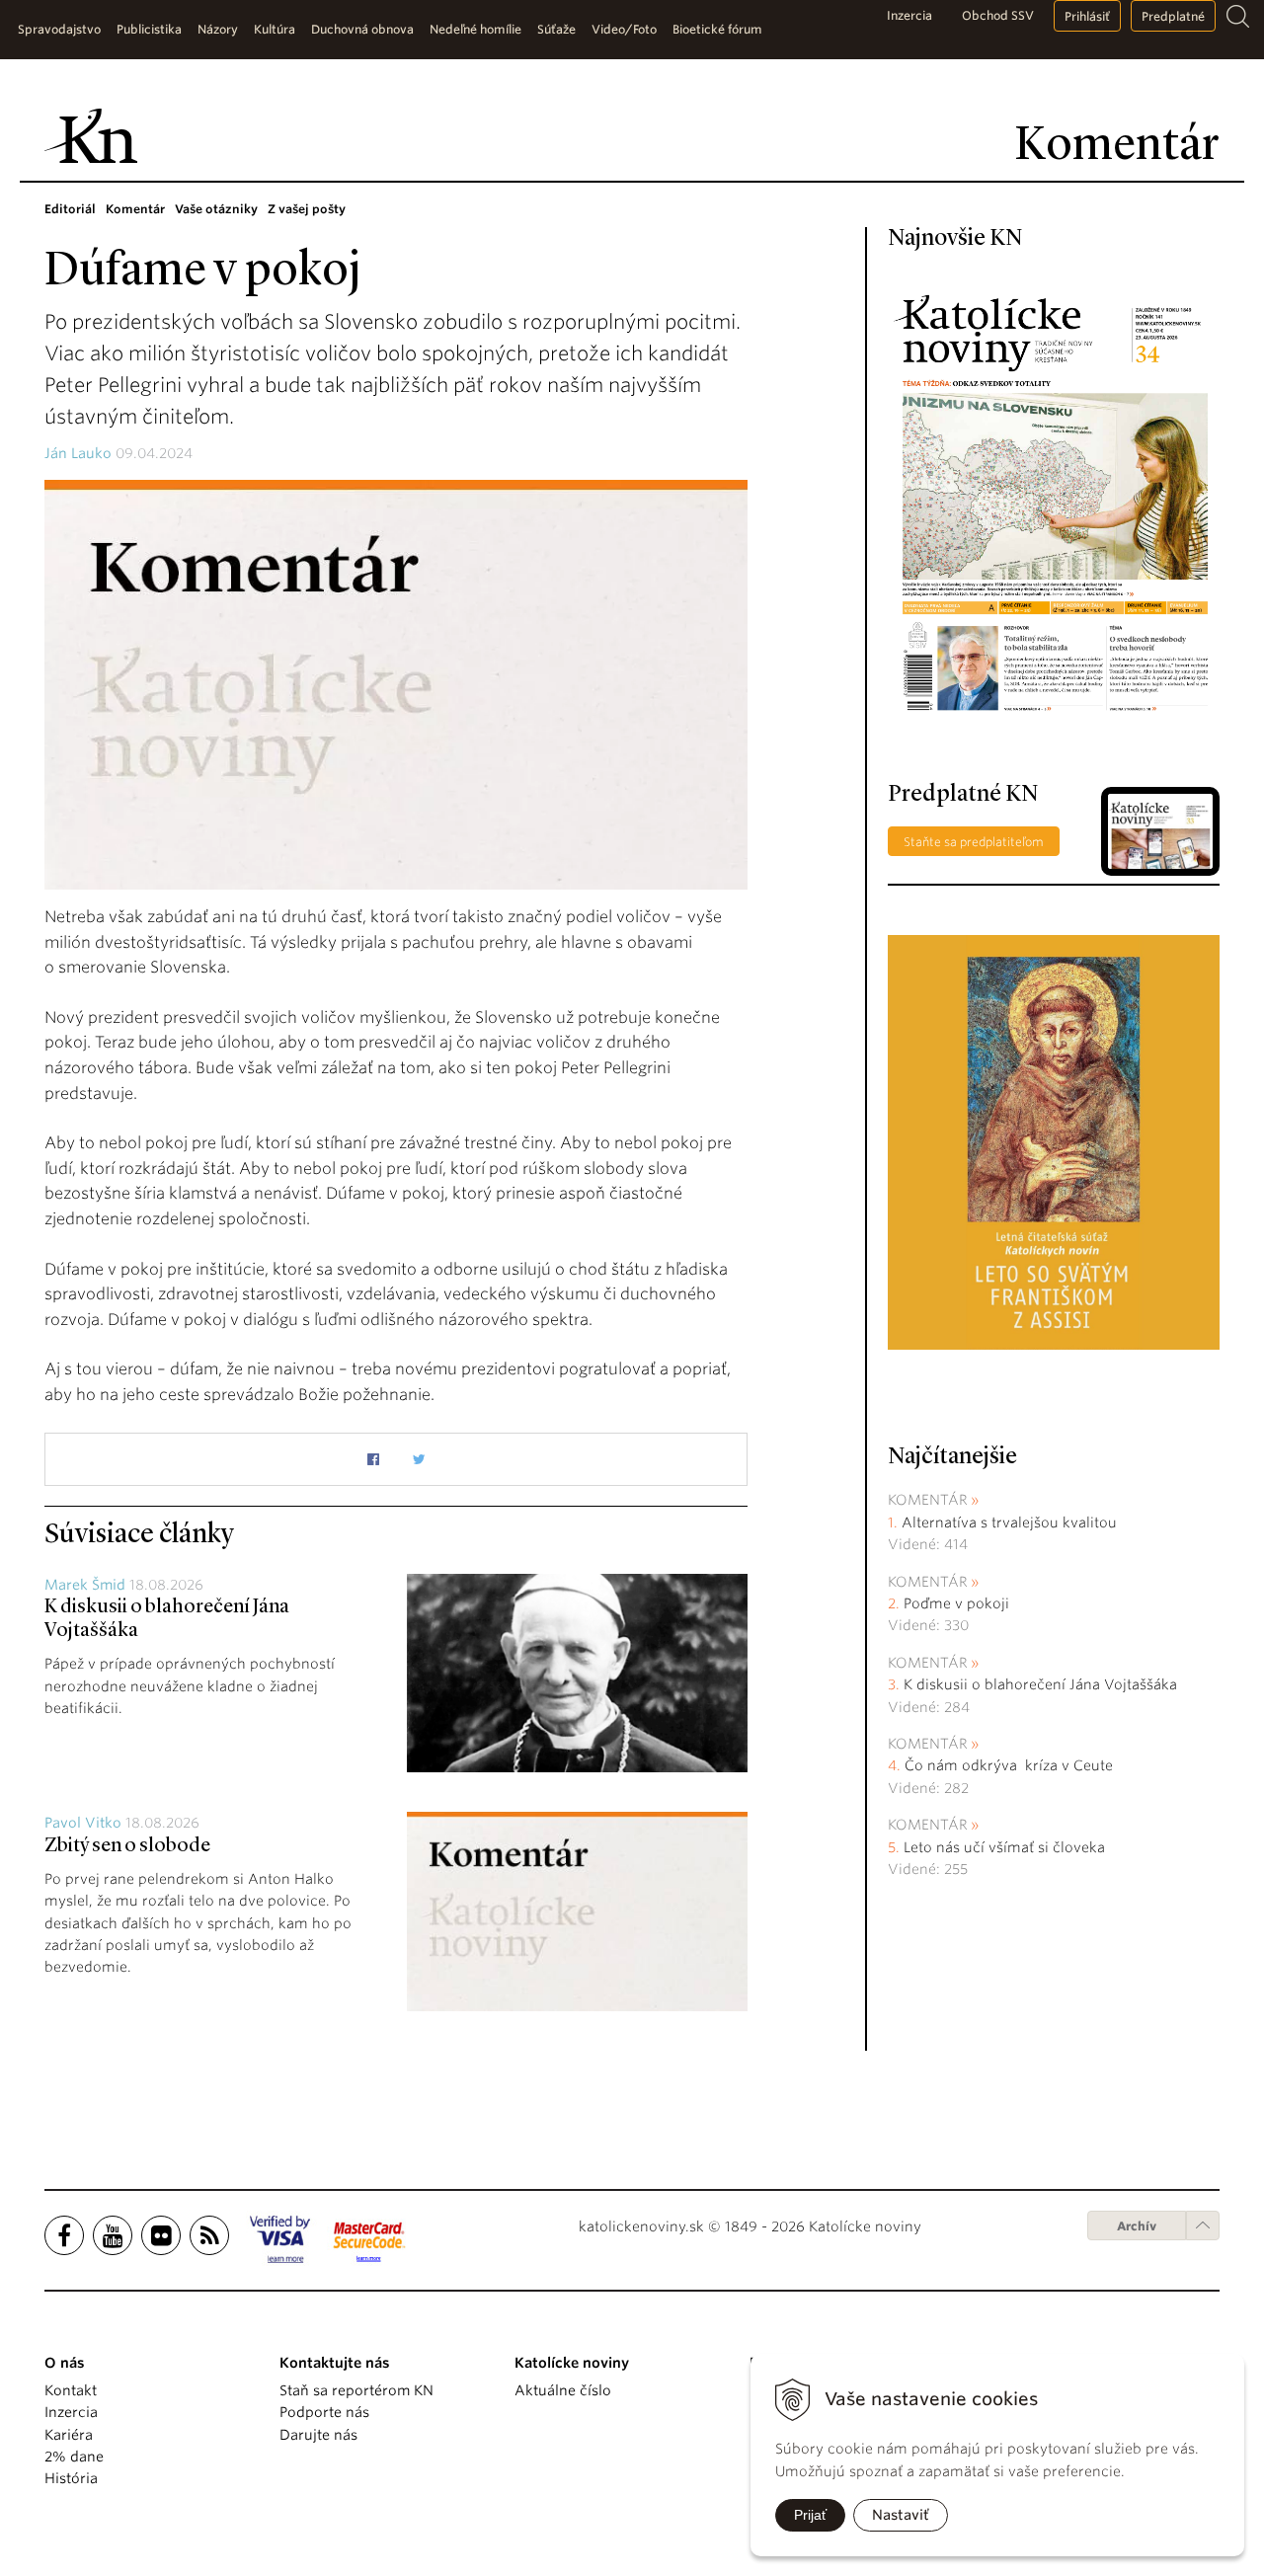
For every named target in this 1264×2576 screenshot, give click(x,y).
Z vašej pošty (307, 209)
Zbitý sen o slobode (127, 1846)
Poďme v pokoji (956, 1603)
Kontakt (71, 2390)
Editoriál (70, 209)
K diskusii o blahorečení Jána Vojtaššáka (1040, 1684)
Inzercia (909, 15)
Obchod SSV (998, 15)
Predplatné (1173, 16)
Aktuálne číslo (563, 2390)
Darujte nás (318, 2435)
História (71, 2478)
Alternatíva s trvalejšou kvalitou (1009, 1522)
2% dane (74, 2457)
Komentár (135, 209)
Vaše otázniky (216, 209)
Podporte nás (324, 2412)
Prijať (810, 2515)
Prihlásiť (1087, 16)
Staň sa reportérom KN (356, 2390)
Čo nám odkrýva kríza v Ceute (1009, 1765)
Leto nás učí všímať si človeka (1004, 1847)
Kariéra (69, 2435)
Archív (1137, 2226)
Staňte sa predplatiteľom (974, 842)
